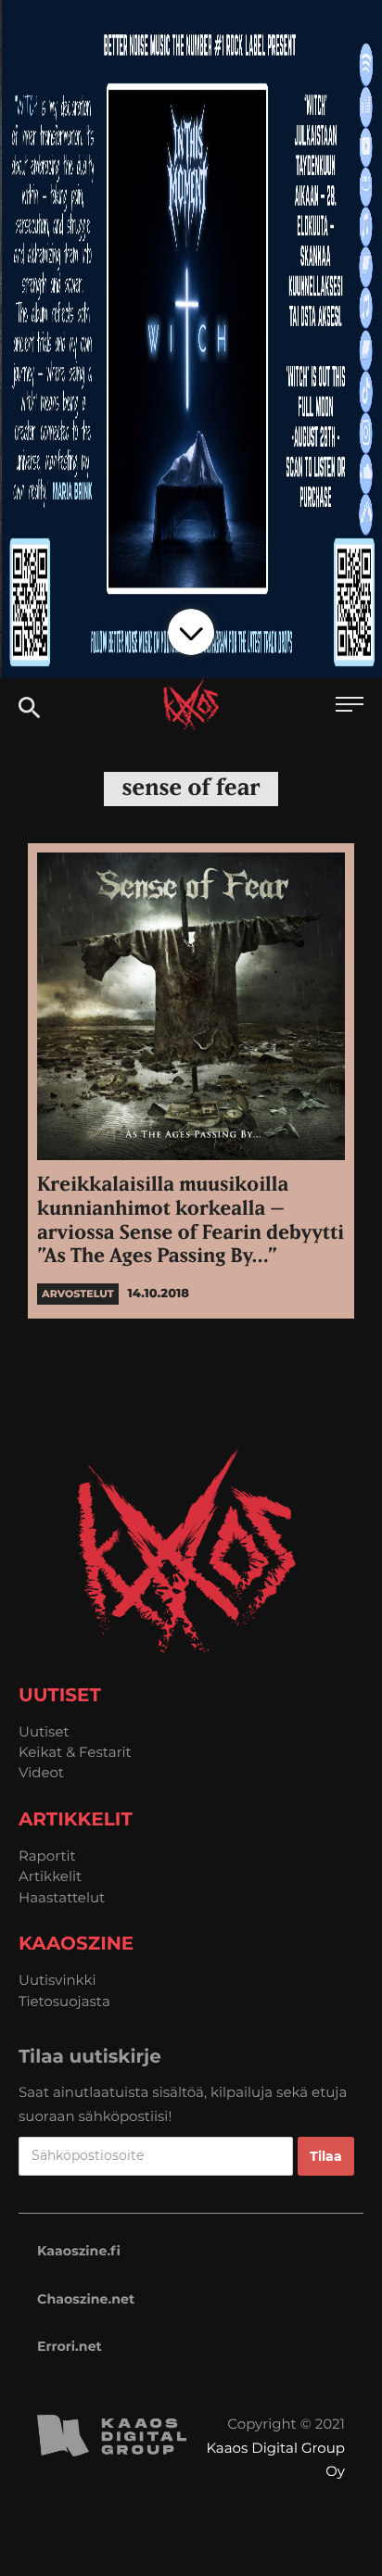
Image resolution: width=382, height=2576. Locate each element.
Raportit (47, 1856)
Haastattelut (62, 1897)
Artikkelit (50, 1876)
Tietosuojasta (64, 2001)
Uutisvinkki (57, 1980)
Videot (41, 1772)
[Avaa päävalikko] (350, 707)
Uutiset (44, 1731)
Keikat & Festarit (75, 1752)
